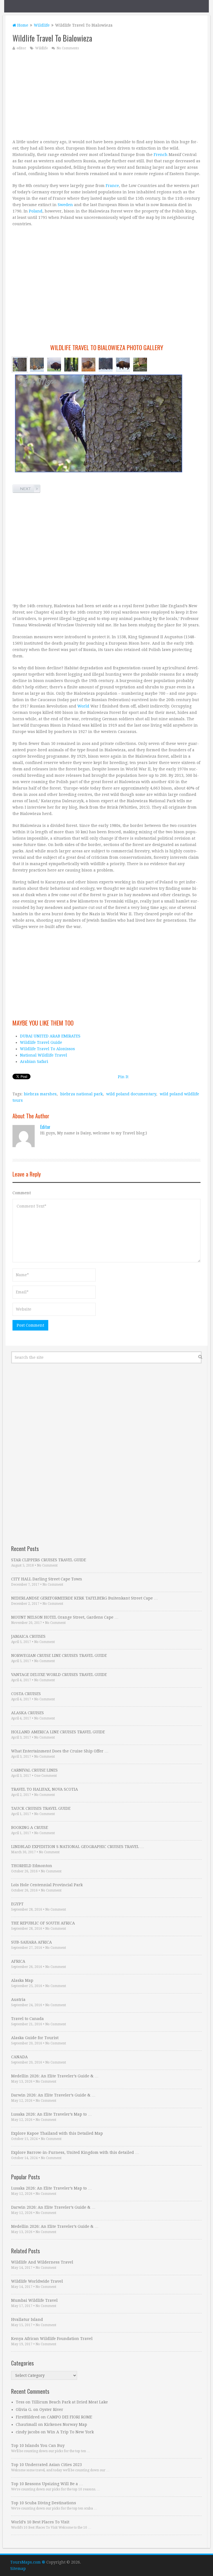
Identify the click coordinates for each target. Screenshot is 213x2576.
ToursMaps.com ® (28, 2562)
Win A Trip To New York (70, 2432)
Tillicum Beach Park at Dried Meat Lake (70, 2402)
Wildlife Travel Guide (41, 1042)
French (161, 155)
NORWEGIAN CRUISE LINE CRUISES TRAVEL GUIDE (59, 1655)
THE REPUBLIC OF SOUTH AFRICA (43, 1923)
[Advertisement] (106, 94)
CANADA (19, 2057)
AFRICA (18, 1961)
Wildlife (42, 25)
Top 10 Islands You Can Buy (38, 2446)
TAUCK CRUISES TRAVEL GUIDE (41, 1808)
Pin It (123, 1077)
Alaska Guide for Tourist (35, 2038)
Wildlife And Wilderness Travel (42, 2262)
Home (22, 25)
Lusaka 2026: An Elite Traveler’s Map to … (51, 2114)
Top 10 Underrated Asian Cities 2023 (46, 2465)
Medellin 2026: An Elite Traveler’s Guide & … (55, 2076)
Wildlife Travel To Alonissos (47, 1049)
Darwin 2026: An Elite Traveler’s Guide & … (53, 2095)
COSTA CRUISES (26, 1694)
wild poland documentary (131, 1094)
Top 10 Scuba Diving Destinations (44, 2503)
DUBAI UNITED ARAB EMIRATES (50, 1036)
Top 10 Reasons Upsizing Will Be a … (47, 2484)
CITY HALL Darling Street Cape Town (47, 1579)
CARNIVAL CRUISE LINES (34, 1770)
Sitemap (18, 2569)
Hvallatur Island (27, 2319)
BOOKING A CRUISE (30, 1827)
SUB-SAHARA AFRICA (31, 1942)
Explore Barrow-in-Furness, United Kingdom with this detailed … (75, 2152)
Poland (36, 211)
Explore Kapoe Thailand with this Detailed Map (57, 2133)
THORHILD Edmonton (32, 1866)
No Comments (68, 48)
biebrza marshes (40, 1094)
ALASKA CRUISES (27, 1713)
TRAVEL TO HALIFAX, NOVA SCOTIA (45, 1789)
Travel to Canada (27, 2019)
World (83, 706)
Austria (18, 2000)
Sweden (65, 205)
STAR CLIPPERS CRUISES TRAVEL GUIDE (49, 1560)
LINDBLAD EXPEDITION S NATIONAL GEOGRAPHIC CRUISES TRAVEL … (78, 1847)
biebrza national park (81, 1094)
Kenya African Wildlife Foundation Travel (52, 2339)
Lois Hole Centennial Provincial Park (47, 1885)
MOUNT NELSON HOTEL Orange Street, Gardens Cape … (65, 1617)
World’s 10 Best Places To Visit (40, 2522)
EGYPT (17, 1904)
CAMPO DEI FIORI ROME (69, 2417)
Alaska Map (22, 1980)
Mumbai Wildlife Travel (34, 2300)
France (112, 186)
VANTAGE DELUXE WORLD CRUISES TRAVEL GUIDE (59, 1675)
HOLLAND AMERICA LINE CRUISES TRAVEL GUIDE (58, 1732)
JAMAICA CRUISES (28, 1636)
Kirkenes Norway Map (66, 2424)
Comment (22, 1193)
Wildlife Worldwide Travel (37, 2281)
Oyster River (51, 2410)
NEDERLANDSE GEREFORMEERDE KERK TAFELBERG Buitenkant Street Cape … (84, 1598)
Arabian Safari (34, 1062)
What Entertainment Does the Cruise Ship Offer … (60, 1751)
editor (21, 48)
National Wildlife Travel (44, 1055)
